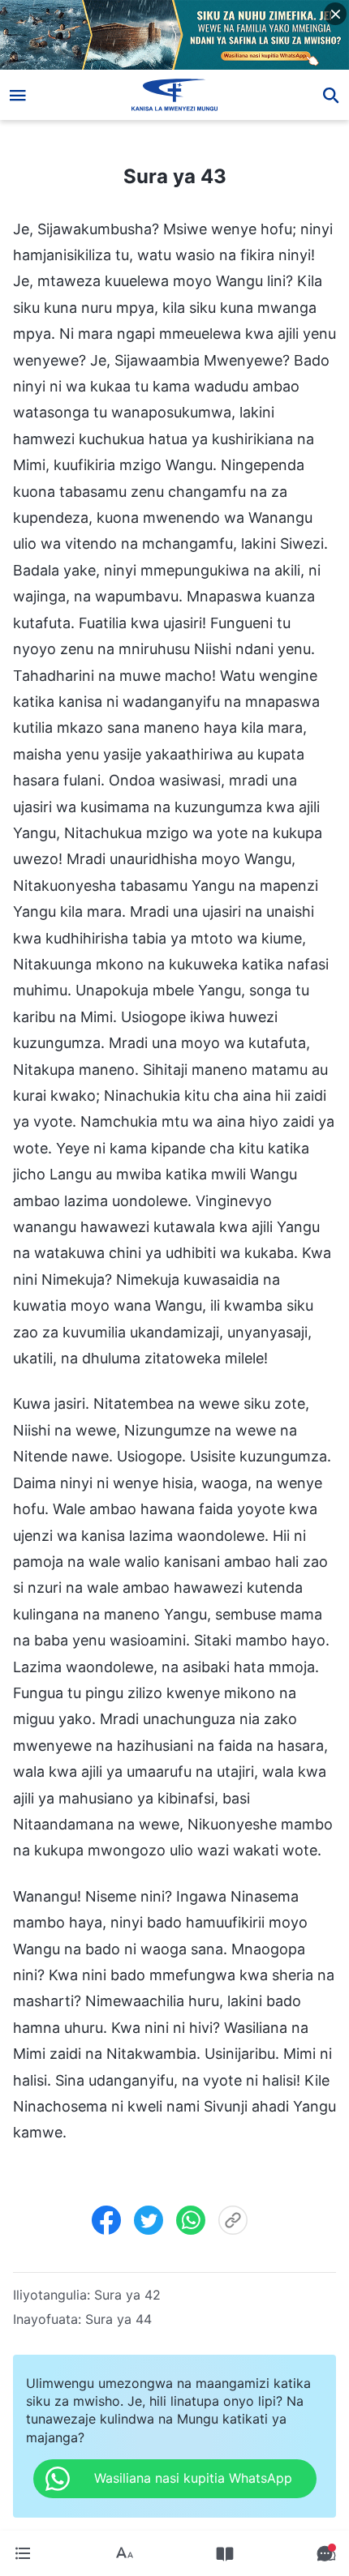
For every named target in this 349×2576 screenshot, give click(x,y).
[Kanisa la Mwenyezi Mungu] (175, 95)
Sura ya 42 (127, 2295)
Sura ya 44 (118, 2319)
